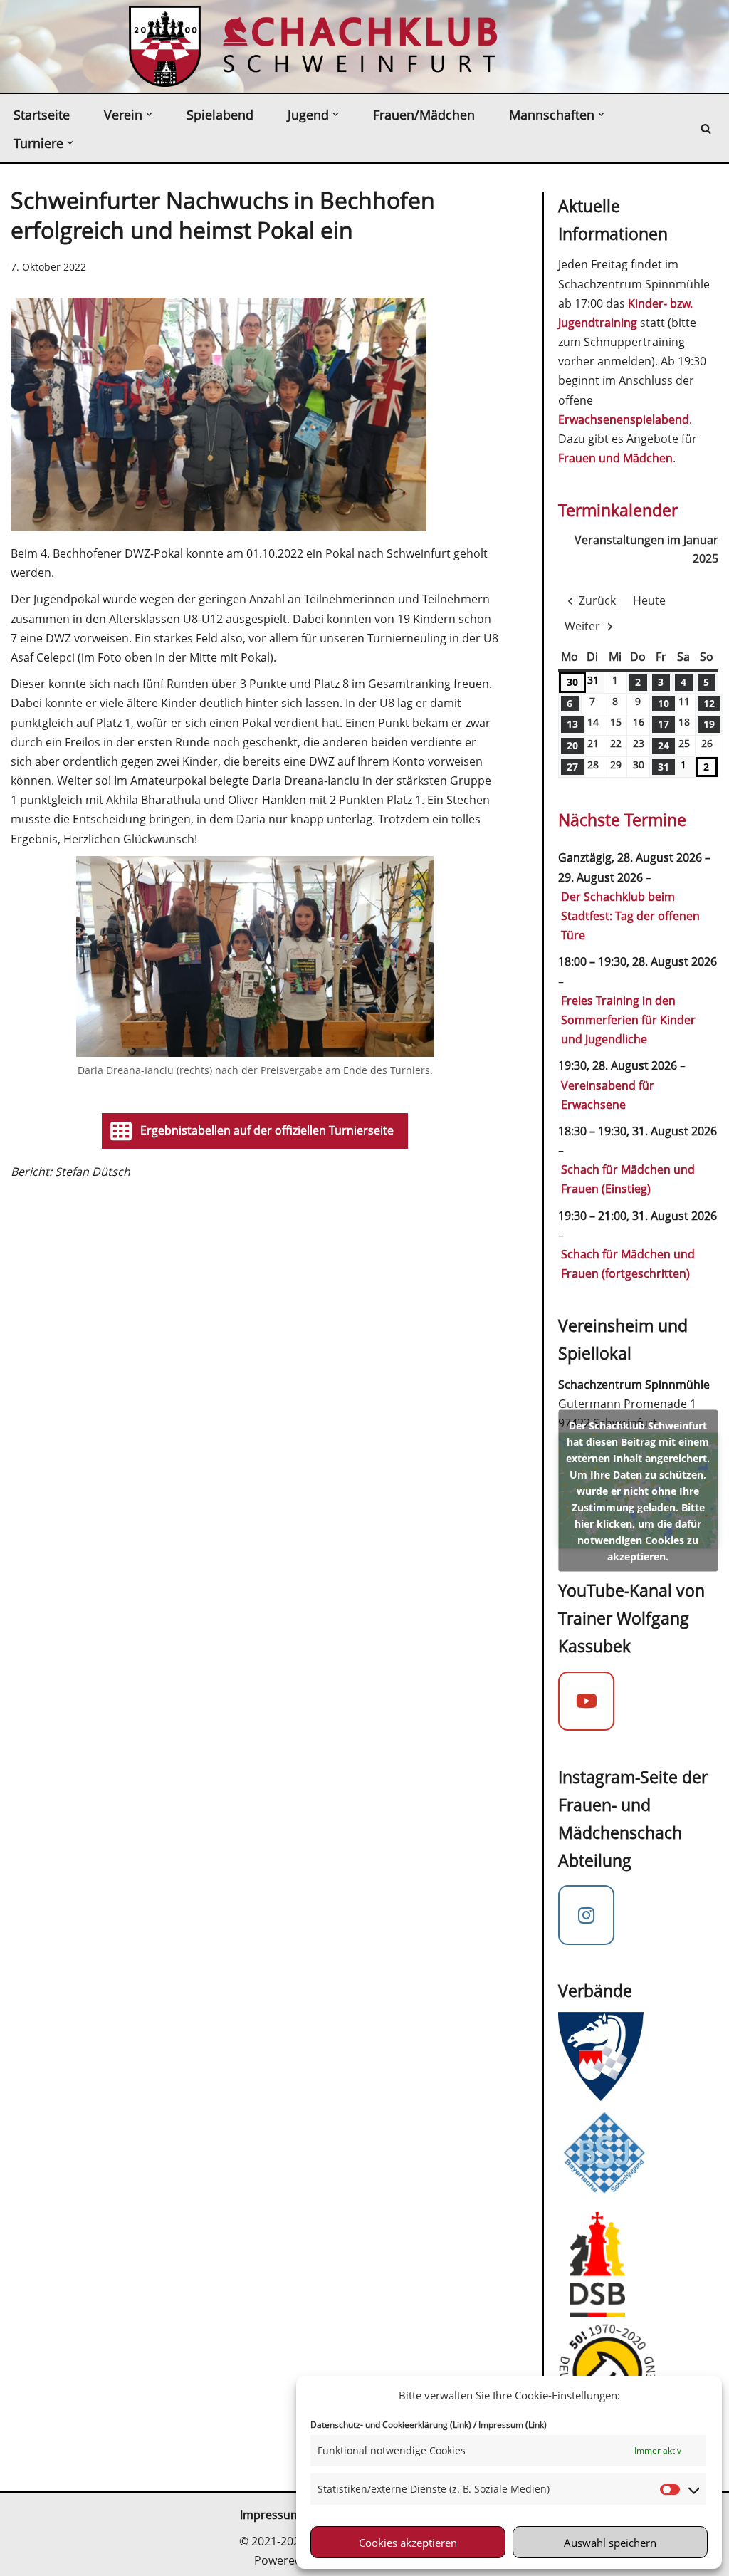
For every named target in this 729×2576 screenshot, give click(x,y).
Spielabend (220, 115)
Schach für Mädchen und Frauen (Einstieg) (628, 1179)
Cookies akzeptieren (408, 2543)
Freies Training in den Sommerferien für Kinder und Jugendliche (628, 1020)
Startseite (42, 115)
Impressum (271, 2515)
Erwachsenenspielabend (624, 419)
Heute (649, 600)
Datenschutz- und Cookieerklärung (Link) (391, 2425)
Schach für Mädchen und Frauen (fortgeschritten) (628, 1264)
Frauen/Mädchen (424, 115)
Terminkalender (618, 510)
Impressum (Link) (513, 2425)
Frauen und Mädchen (615, 458)
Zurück (597, 600)
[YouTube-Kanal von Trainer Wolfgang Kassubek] (587, 1701)
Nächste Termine (622, 820)
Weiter (582, 626)
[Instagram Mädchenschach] (587, 1915)
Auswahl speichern (610, 2543)
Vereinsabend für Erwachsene (608, 1095)
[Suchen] (706, 129)
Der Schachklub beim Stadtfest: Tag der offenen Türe (630, 916)
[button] (149, 114)
